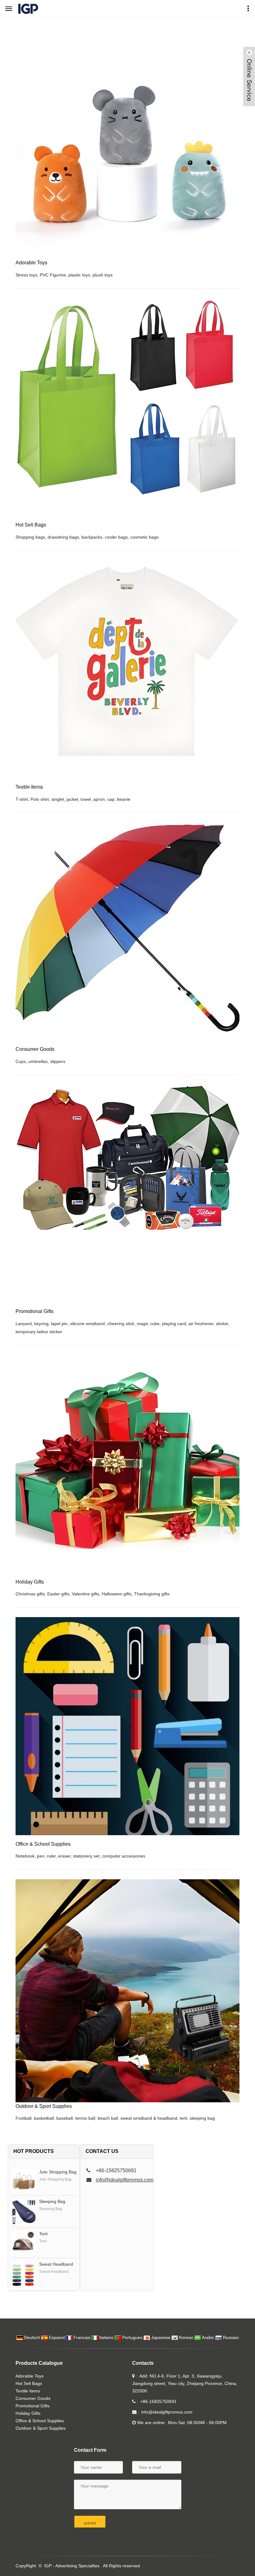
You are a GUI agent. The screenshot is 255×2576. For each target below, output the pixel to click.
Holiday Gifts (28, 2413)
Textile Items (28, 2391)
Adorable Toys (30, 2376)
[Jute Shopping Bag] (24, 2181)
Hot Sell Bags (29, 2383)
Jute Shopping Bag (58, 2172)
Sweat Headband (56, 2264)
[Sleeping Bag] (24, 2211)
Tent (43, 2234)
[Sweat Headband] (24, 2274)
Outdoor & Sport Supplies (41, 2428)
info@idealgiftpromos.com (125, 2180)
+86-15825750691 (158, 2401)
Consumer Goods (33, 2398)
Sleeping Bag (52, 2201)
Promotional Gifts (32, 2406)
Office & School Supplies (40, 2421)
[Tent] (24, 2243)
